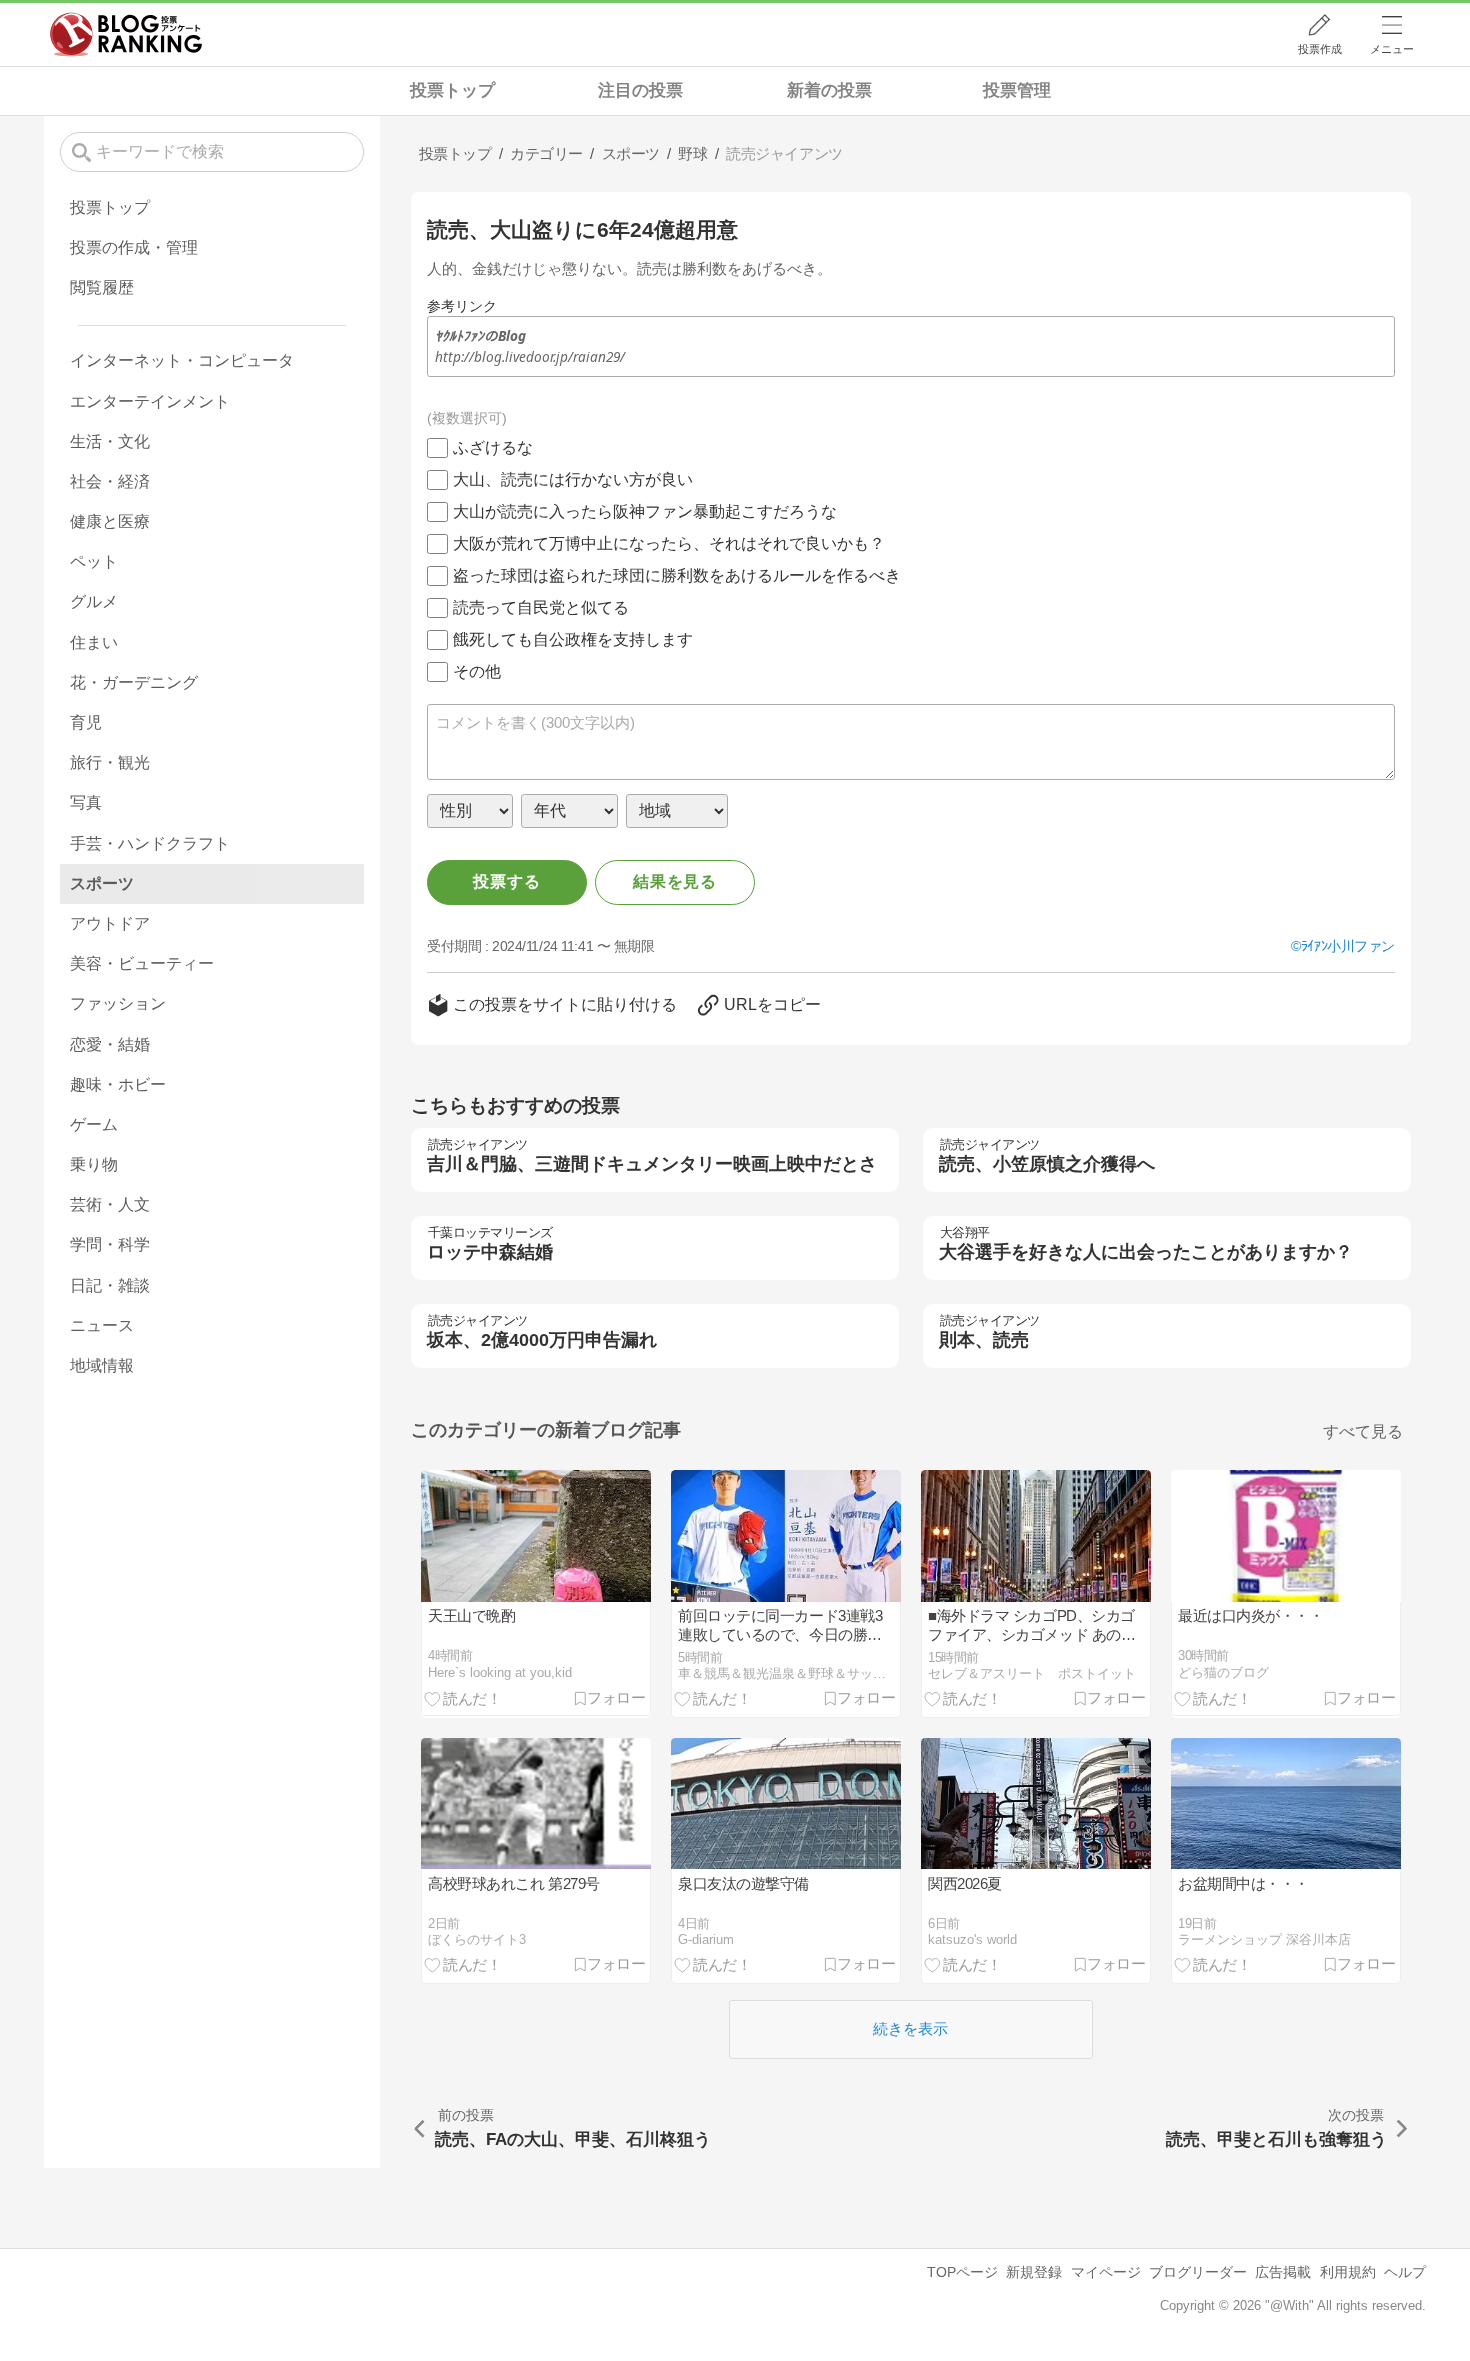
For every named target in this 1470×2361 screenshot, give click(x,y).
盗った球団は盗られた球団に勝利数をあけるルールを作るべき (677, 575)
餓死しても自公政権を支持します (573, 639)
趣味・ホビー (118, 1084)
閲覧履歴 (102, 287)
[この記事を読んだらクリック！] (463, 1698)
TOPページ (962, 2272)
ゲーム (94, 1124)
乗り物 (94, 1164)
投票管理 (1017, 90)
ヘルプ (1405, 2272)
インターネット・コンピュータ (182, 360)
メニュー (1392, 49)
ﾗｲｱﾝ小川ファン (1348, 946)
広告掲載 (1283, 2272)
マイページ (1106, 2272)
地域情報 (102, 1365)
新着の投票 (829, 90)
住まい (94, 642)
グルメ (94, 601)
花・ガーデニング (134, 682)
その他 (477, 671)
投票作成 (1320, 49)
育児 (86, 722)
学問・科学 (110, 1244)
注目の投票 (640, 90)
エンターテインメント (150, 401)
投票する (506, 881)
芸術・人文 (110, 1204)
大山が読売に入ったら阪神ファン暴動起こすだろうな (645, 511)
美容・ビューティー (142, 963)
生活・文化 (110, 441)
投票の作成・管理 (134, 247)
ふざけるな (493, 447)
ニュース (102, 1325)
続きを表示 (910, 2028)
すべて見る (1363, 1431)
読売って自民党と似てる (541, 607)
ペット (94, 561)
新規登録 (1034, 2272)
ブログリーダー (1198, 2272)
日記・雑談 (110, 1285)
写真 (86, 802)
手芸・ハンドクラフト (150, 843)
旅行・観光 (110, 762)
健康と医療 (110, 521)
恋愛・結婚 (110, 1044)
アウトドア (110, 923)
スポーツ (102, 883)
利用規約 (1348, 2272)
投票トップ (452, 90)
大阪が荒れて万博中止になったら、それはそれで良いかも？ (669, 543)
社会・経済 (110, 481)
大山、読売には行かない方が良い (573, 479)
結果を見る (675, 881)
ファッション (118, 1003)
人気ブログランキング (126, 34)
